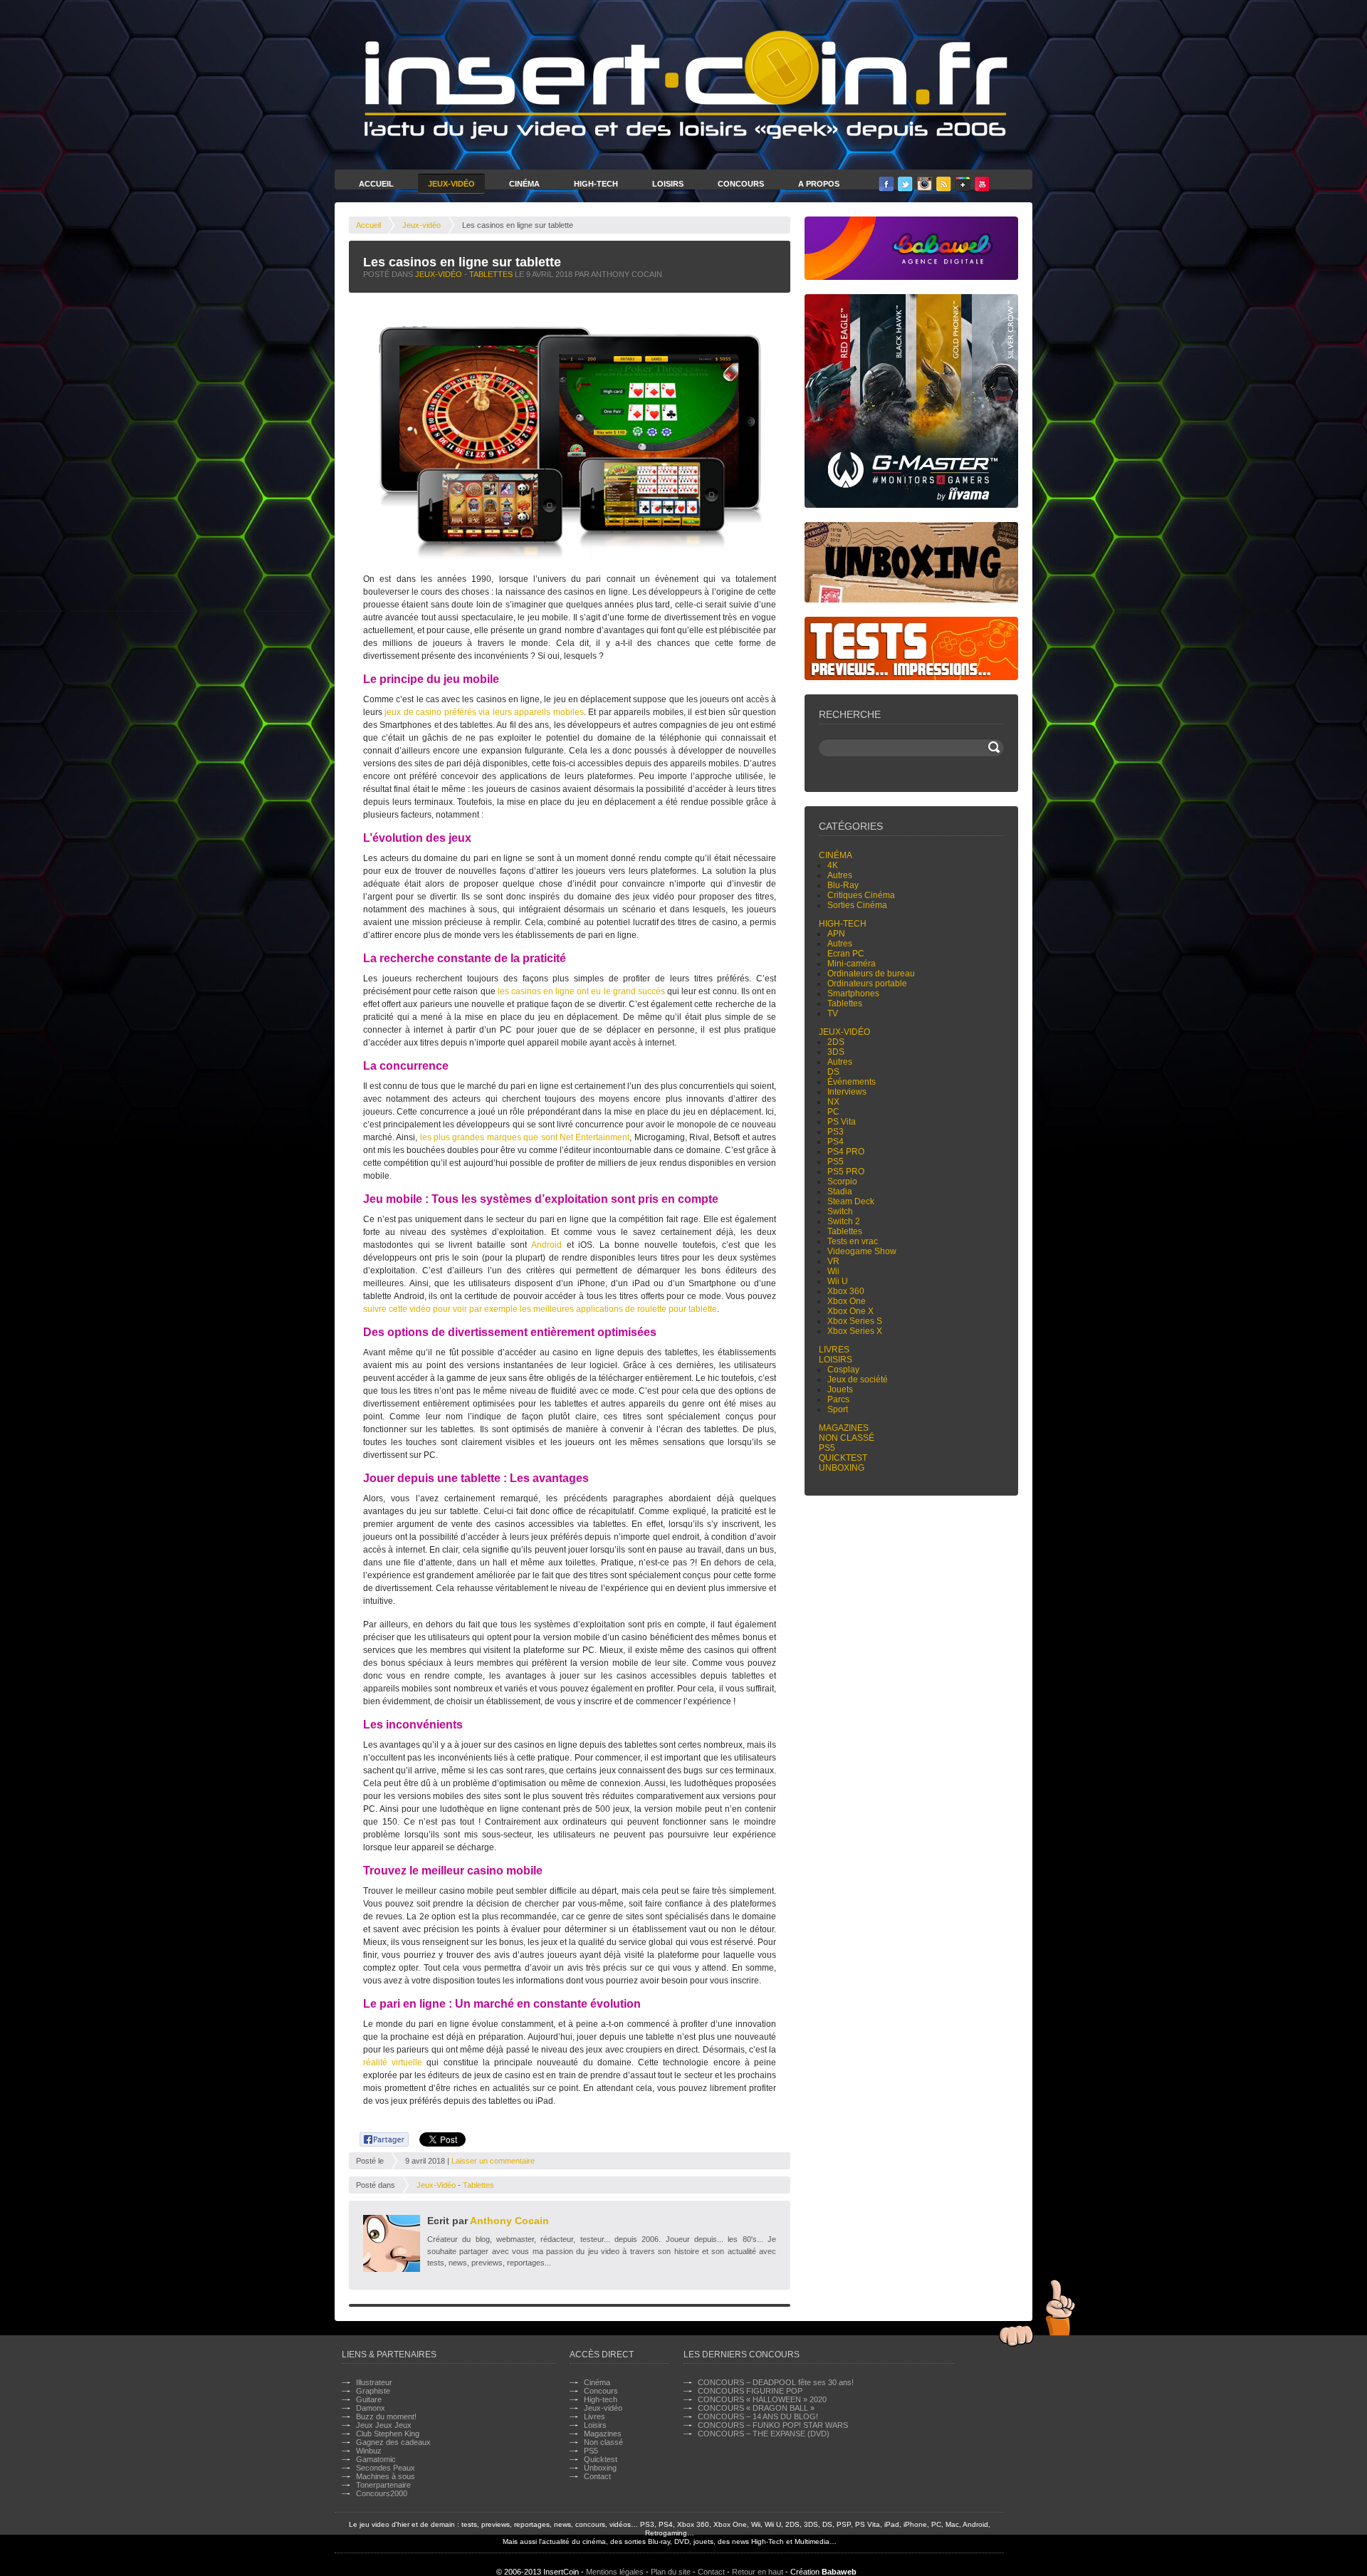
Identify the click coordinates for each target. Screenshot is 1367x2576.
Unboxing (842, 1468)
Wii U (838, 1281)
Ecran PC (846, 954)
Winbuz (369, 2451)
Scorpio (842, 1182)
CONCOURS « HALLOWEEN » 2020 (762, 2399)
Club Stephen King (388, 2434)
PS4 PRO (846, 1152)
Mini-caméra (852, 964)
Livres (834, 1350)
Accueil (376, 184)
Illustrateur (374, 2382)
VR (833, 1261)
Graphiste (373, 2391)
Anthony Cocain (509, 2221)
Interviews (847, 1092)
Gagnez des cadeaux (393, 2442)
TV (833, 1013)
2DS (836, 1042)
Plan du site (671, 2572)
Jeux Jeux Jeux (384, 2425)
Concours (741, 184)
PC (833, 1112)
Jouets (840, 1389)
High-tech (843, 924)
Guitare (369, 2399)
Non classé (847, 1438)
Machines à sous (386, 2476)
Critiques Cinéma (861, 895)
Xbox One (847, 1301)
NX (833, 1102)
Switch (840, 1211)
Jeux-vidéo (421, 225)
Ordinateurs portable (867, 984)
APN (836, 934)
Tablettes (491, 274)
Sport (838, 1409)
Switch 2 (844, 1221)
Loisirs (668, 184)
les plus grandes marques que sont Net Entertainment (525, 1137)
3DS (836, 1052)
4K (833, 865)
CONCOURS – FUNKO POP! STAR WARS (773, 2425)
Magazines (844, 1428)
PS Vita (842, 1122)
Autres (840, 875)
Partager (376, 2137)
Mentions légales (615, 2572)
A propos (819, 184)
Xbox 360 (846, 1291)
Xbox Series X (855, 1331)
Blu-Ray (843, 885)
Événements (852, 1082)
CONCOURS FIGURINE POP (750, 2391)
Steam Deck (851, 1201)
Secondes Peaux (386, 2468)
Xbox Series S (855, 1321)
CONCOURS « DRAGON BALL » (756, 2408)
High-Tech (596, 184)
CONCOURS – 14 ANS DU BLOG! (758, 2416)
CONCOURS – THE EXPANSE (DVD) (764, 2434)
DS (833, 1072)
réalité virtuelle (393, 2063)
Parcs (838, 1399)
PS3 (836, 1132)
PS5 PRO (846, 1172)
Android (546, 1245)
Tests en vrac (853, 1241)
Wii (833, 1271)
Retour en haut (758, 2572)
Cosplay (843, 1370)
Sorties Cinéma (857, 905)
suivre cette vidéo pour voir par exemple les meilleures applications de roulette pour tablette (540, 1309)
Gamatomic (376, 2459)
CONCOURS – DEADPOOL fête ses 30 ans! (776, 2382)
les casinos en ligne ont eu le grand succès (581, 991)
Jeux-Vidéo (451, 184)
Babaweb (839, 2572)
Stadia (840, 1191)
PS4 (836, 1142)
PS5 (836, 1162)
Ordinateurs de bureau (871, 974)
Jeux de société (858, 1380)
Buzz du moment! (386, 2416)
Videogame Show (862, 1251)
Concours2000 (382, 2493)
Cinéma (524, 184)
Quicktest (843, 1458)
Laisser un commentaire (493, 2161)
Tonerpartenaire (383, 2485)
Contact (597, 2476)
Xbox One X (850, 1311)
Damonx (371, 2408)
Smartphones (853, 994)
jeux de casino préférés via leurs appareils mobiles (484, 712)
